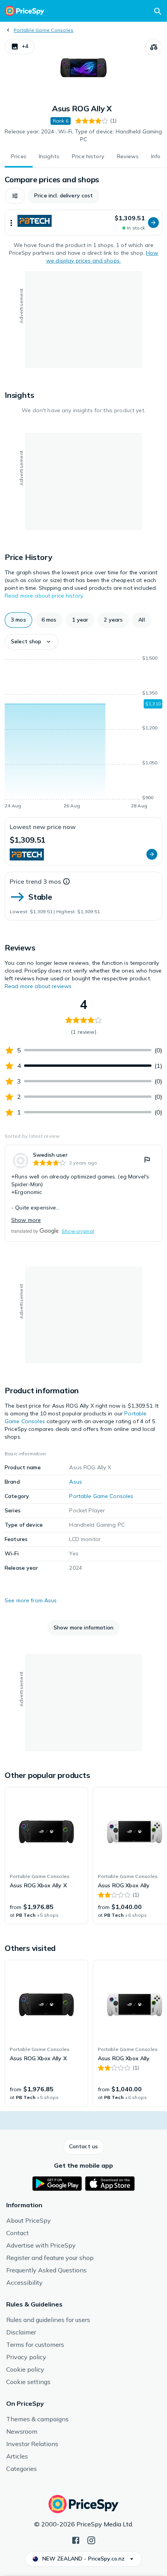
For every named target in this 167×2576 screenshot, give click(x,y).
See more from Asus (31, 1600)
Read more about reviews (38, 986)
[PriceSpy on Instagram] (91, 2540)
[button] (20, 47)
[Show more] (11, 223)
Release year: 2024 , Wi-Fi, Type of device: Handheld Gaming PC (83, 135)
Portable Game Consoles (43, 30)
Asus (76, 1482)
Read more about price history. (44, 596)
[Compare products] (154, 47)
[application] (83, 733)
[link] (83, 1193)
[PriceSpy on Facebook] (76, 2540)
